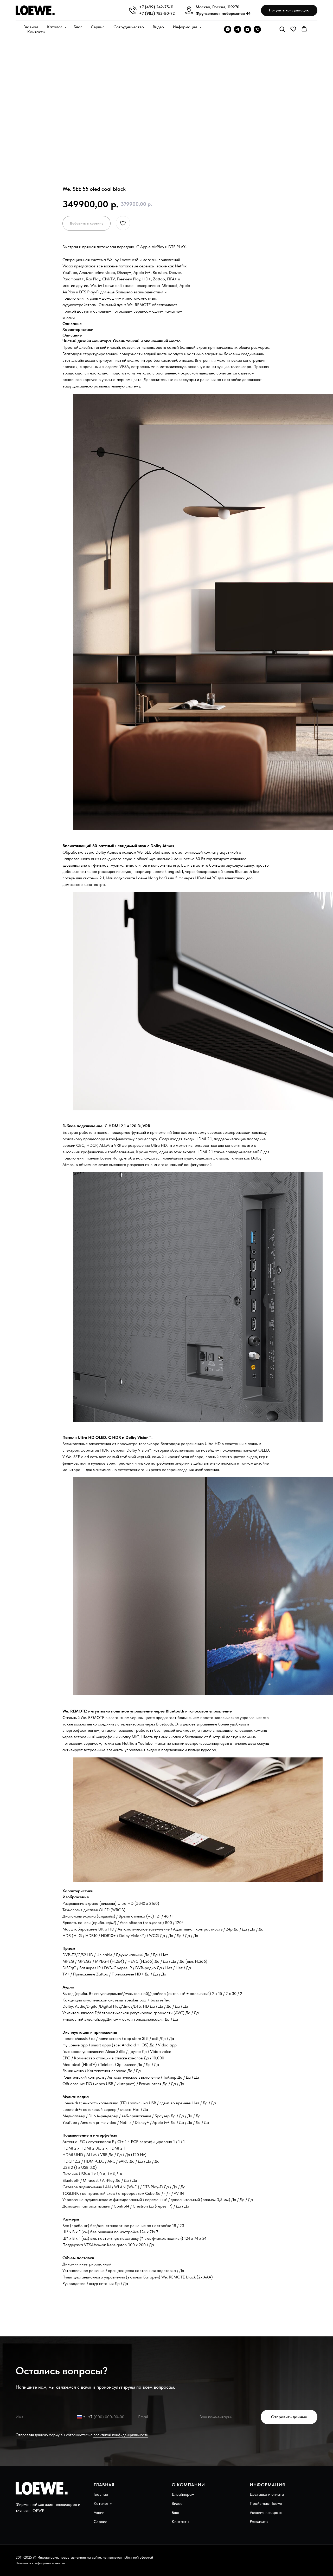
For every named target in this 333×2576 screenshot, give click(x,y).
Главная (31, 27)
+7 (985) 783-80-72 (157, 13)
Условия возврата (266, 2512)
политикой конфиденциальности (121, 2435)
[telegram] (238, 29)
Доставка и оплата (267, 2494)
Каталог (55, 27)
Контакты (36, 32)
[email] (247, 29)
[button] (289, 11)
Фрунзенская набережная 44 (223, 13)
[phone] (257, 29)
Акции (99, 2512)
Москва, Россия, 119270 (217, 7)
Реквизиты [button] (259, 2522)
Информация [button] (185, 27)
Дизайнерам (183, 2494)
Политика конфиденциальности (40, 2563)
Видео (158, 27)
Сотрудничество (129, 27)
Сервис (98, 27)
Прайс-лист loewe (266, 2503)
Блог (78, 27)
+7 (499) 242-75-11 (156, 7)
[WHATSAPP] (228, 29)
